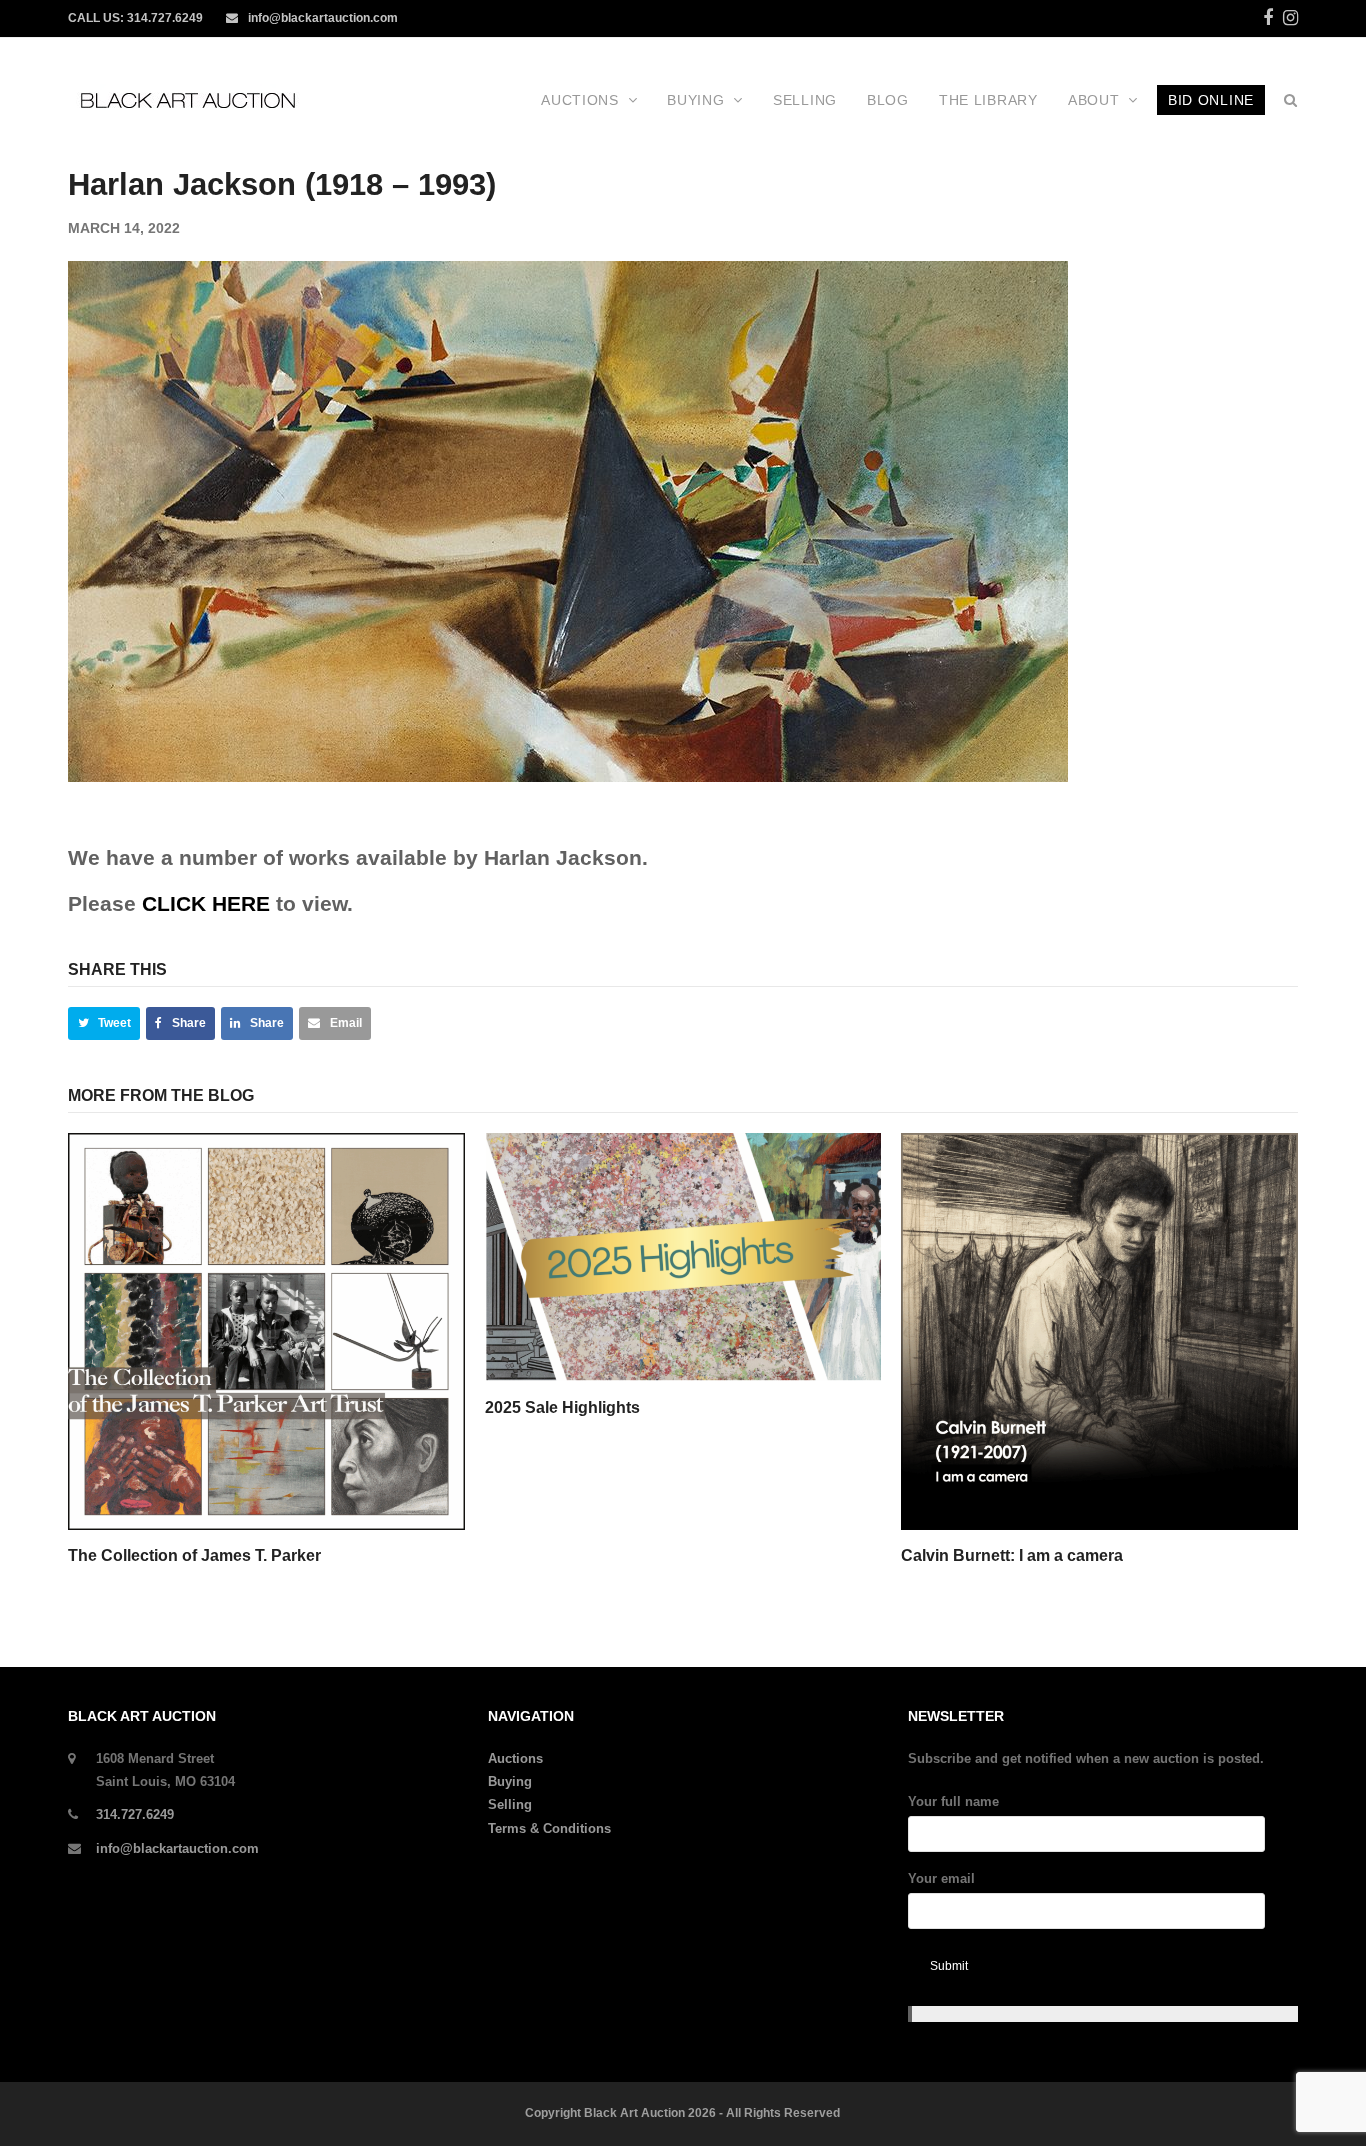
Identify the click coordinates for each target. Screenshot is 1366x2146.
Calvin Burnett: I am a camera (1012, 1555)
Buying (510, 1781)
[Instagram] (1290, 18)
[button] (104, 1023)
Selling (510, 1804)
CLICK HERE (206, 903)
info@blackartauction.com (323, 18)
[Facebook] (1268, 18)
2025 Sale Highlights (562, 1407)
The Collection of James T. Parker (194, 1555)
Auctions (515, 1758)
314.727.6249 (165, 18)
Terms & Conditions (549, 1828)
